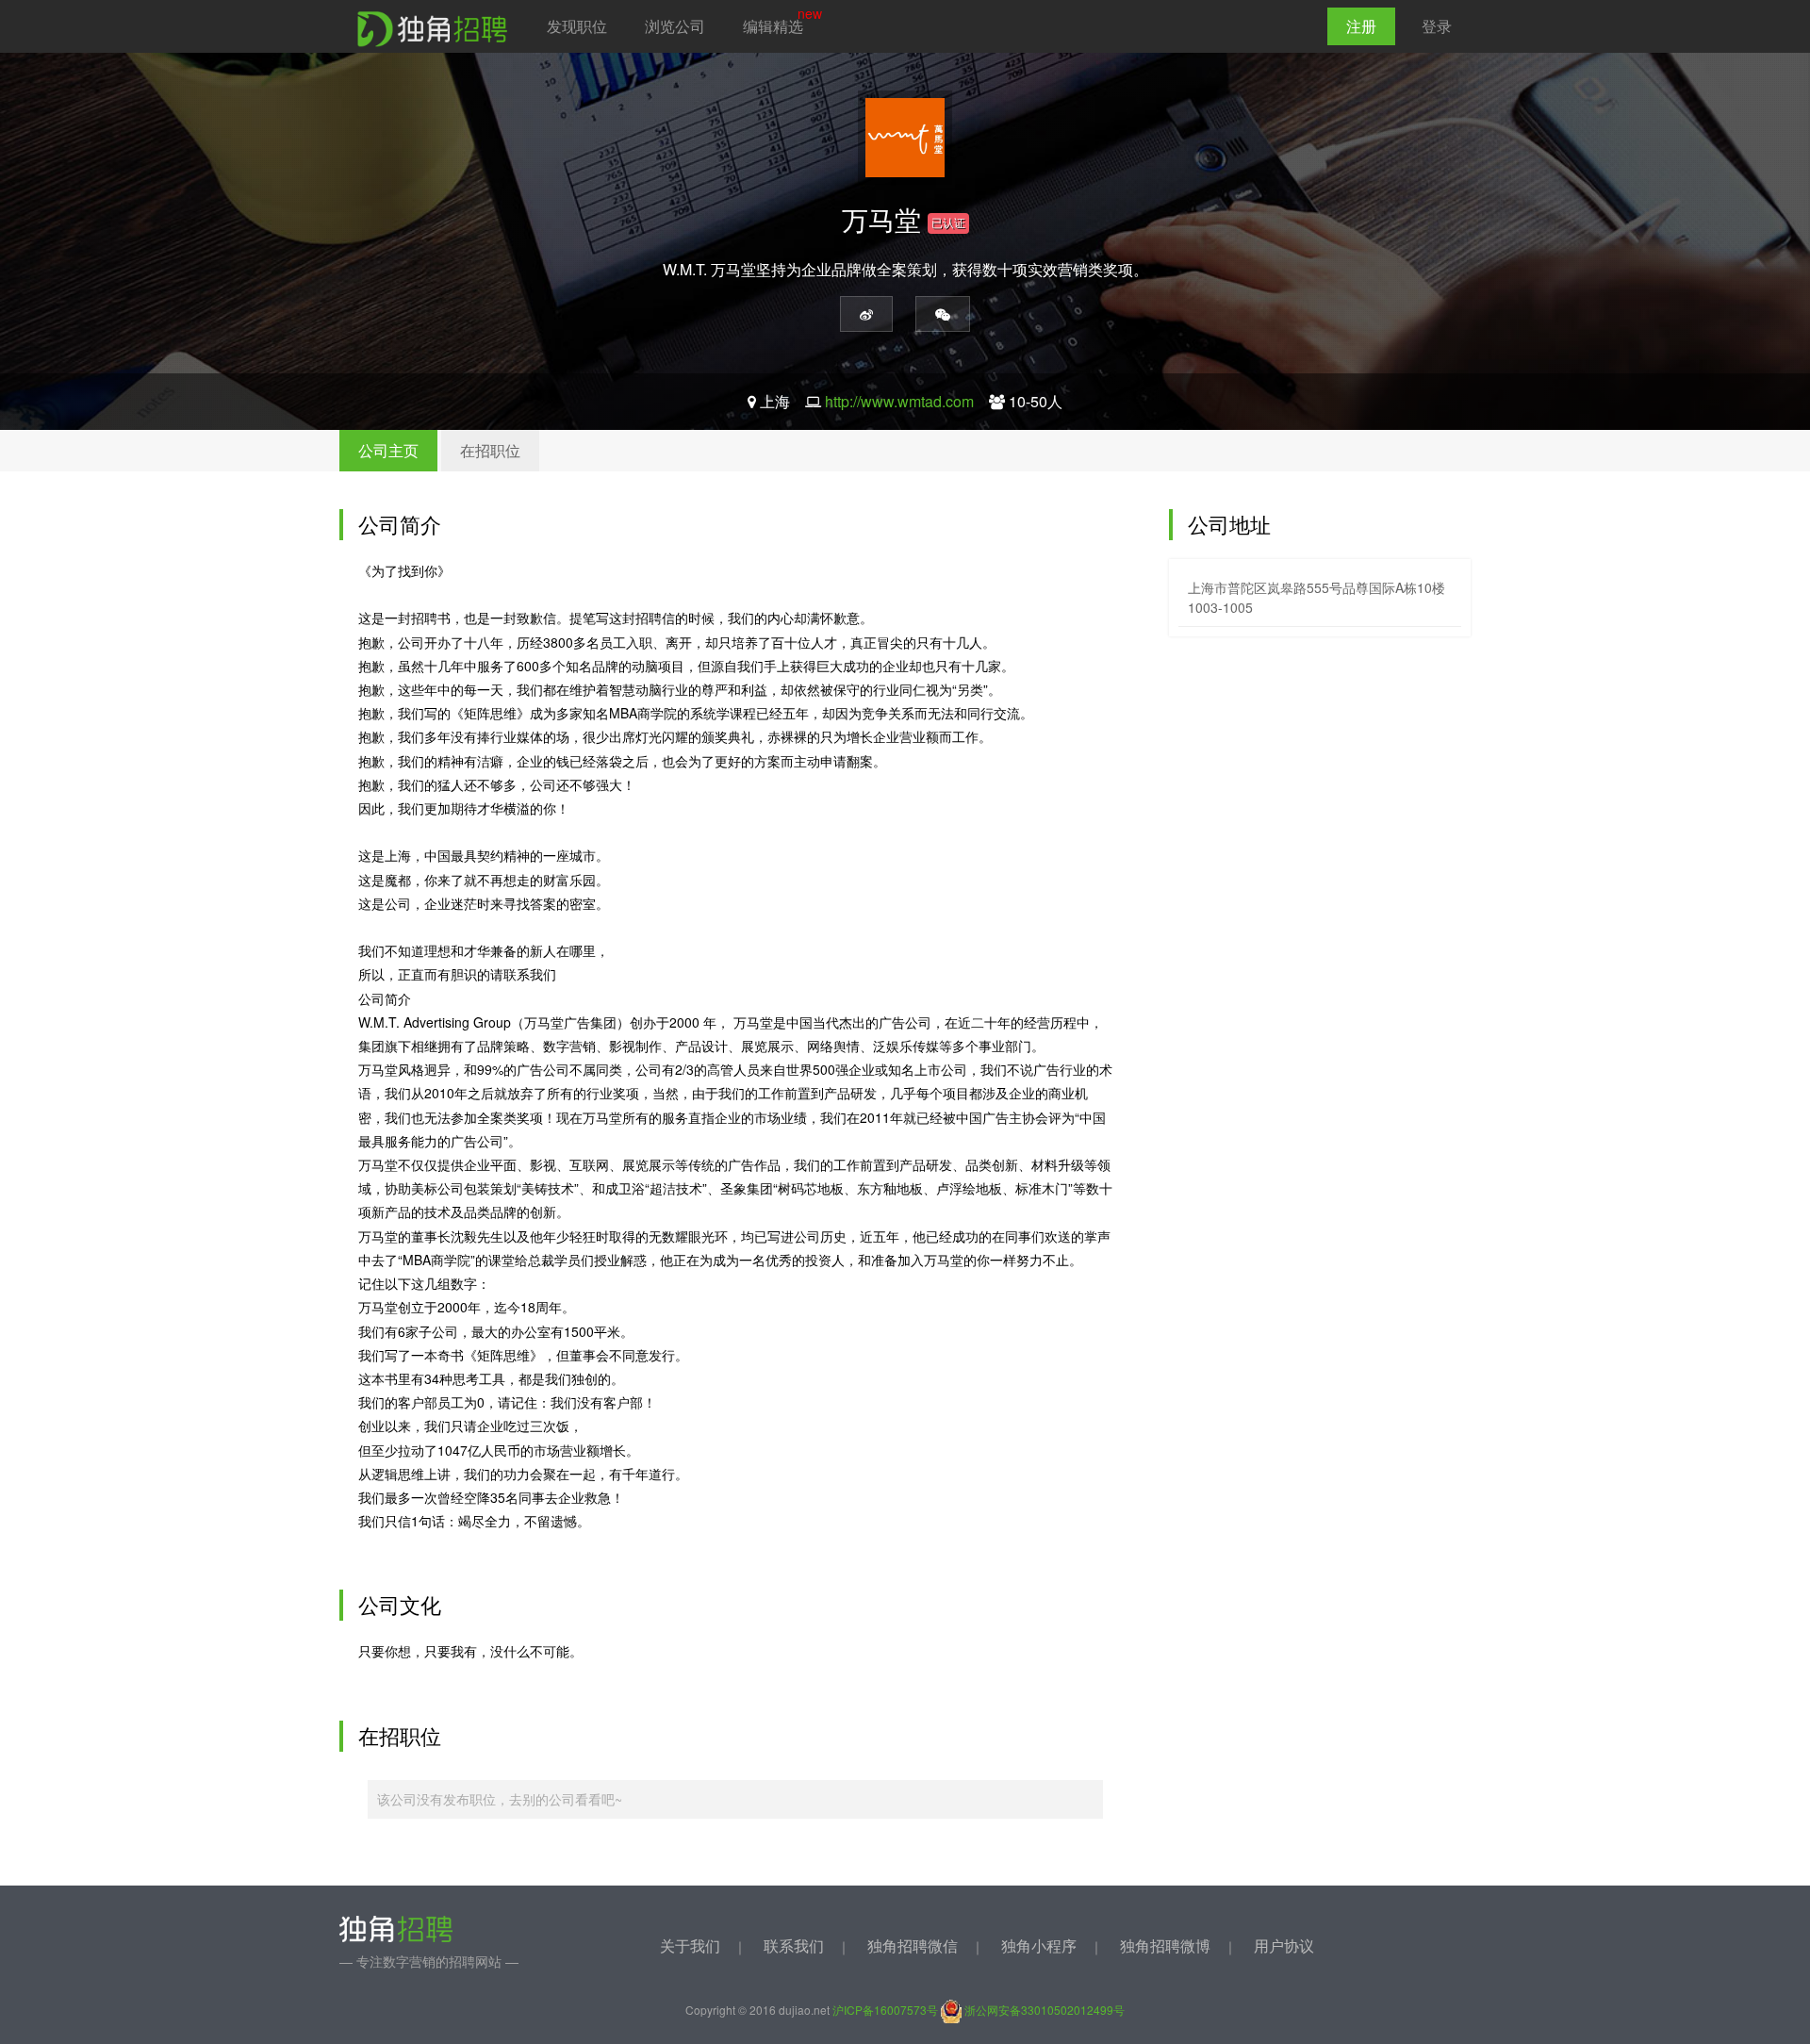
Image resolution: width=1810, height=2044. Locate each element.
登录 (1437, 26)
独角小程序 (1039, 1945)
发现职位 (577, 26)
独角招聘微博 (1165, 1945)
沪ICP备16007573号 (885, 2010)
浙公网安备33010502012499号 (1043, 2010)
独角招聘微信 (913, 1945)
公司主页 (388, 450)
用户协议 (1284, 1945)
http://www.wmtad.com (899, 401)
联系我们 (794, 1945)
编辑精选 (773, 26)
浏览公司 (675, 26)
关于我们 (690, 1945)
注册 (1361, 26)
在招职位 (490, 450)
